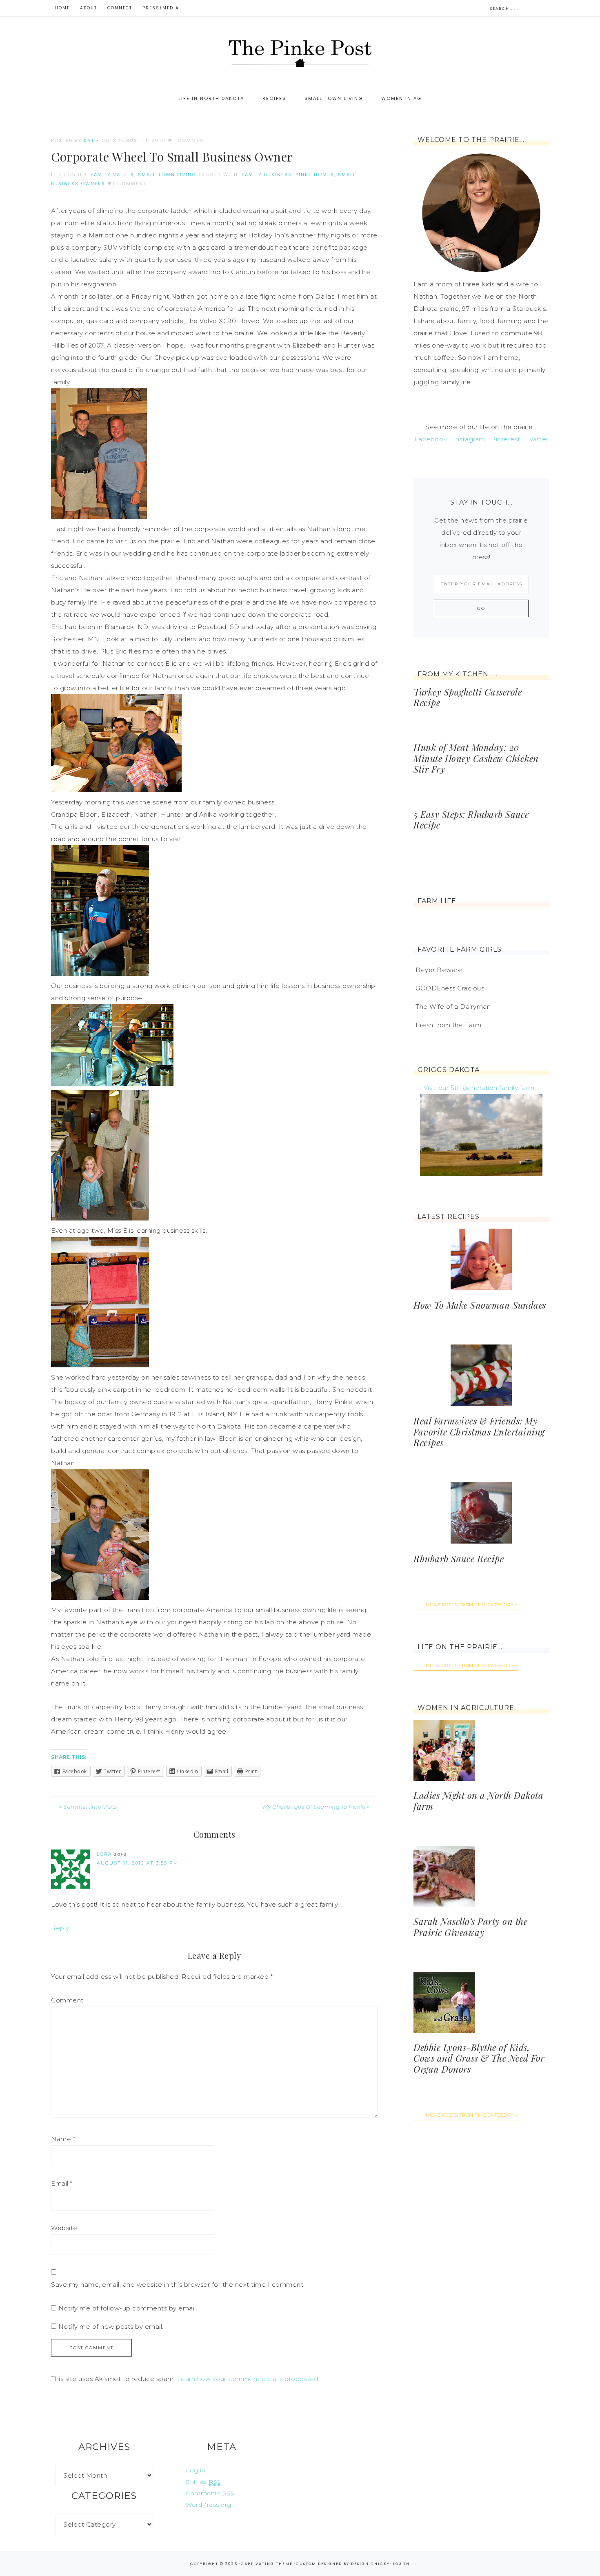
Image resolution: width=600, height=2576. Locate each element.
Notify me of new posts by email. (111, 2327)
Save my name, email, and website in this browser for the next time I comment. (178, 2285)
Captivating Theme (267, 2564)
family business (267, 175)
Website (64, 2228)
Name (63, 2139)
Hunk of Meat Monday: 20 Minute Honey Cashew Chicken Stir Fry (476, 758)
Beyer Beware (439, 970)
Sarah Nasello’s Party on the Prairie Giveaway (470, 1927)
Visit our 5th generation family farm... (481, 1088)
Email (62, 2183)
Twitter (537, 439)
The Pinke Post (300, 52)
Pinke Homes (315, 175)
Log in (196, 2470)
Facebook (431, 439)
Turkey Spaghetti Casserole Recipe (468, 697)
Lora (104, 1854)
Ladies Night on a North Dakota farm (478, 1801)
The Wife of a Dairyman (453, 1007)
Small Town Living (167, 175)
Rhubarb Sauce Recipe (459, 1559)
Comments (210, 2493)
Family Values (112, 175)
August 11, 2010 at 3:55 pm (138, 1863)
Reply (60, 1928)
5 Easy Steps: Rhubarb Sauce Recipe (471, 820)
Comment (67, 2000)
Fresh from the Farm (449, 1025)
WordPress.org (209, 2505)
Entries (203, 2482)
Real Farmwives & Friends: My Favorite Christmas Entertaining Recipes (479, 1432)
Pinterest (506, 439)
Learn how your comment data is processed (248, 2379)
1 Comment (190, 140)
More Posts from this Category (470, 1605)
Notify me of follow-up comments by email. (128, 2308)
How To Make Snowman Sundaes (480, 1305)
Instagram (469, 439)
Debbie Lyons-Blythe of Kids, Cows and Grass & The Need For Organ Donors (479, 2058)
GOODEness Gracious (450, 988)
